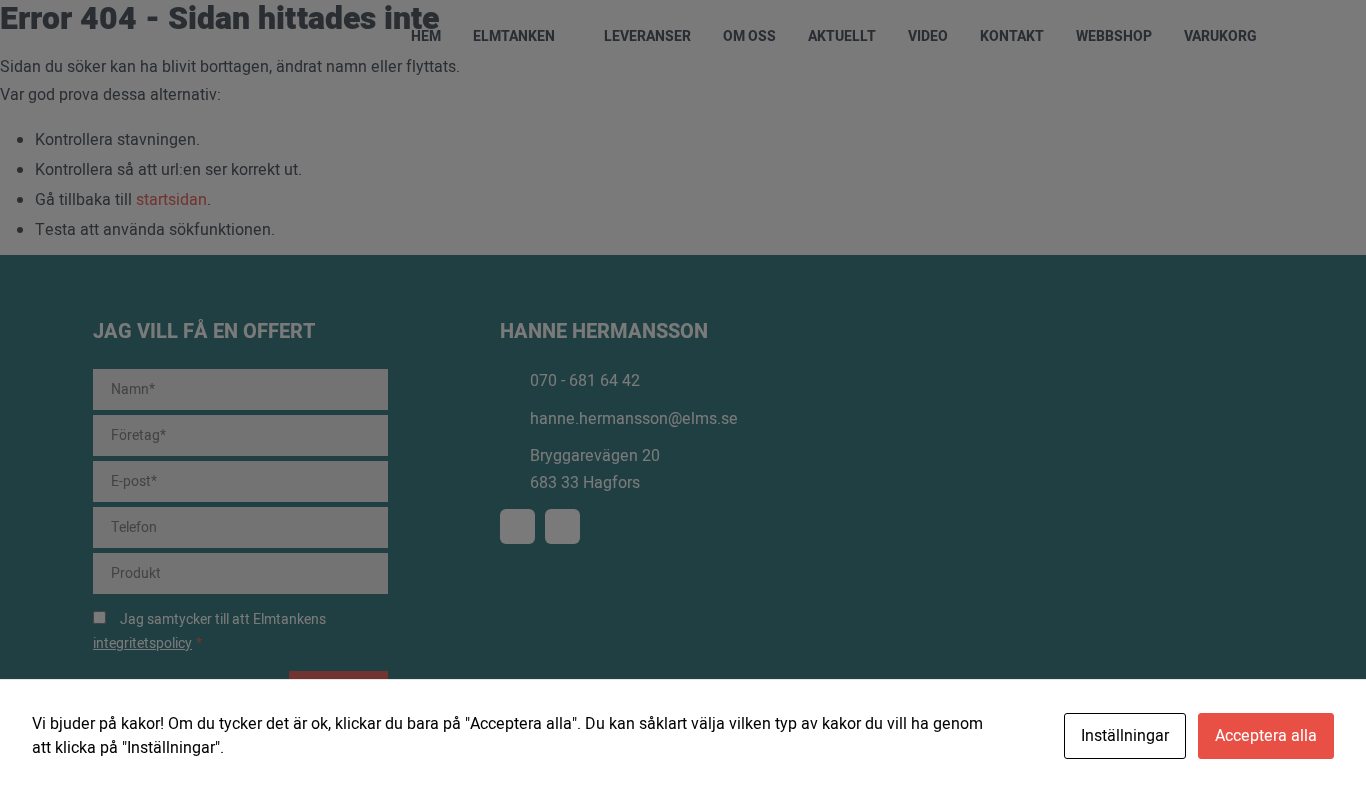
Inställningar (1125, 736)
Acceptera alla (1266, 736)
